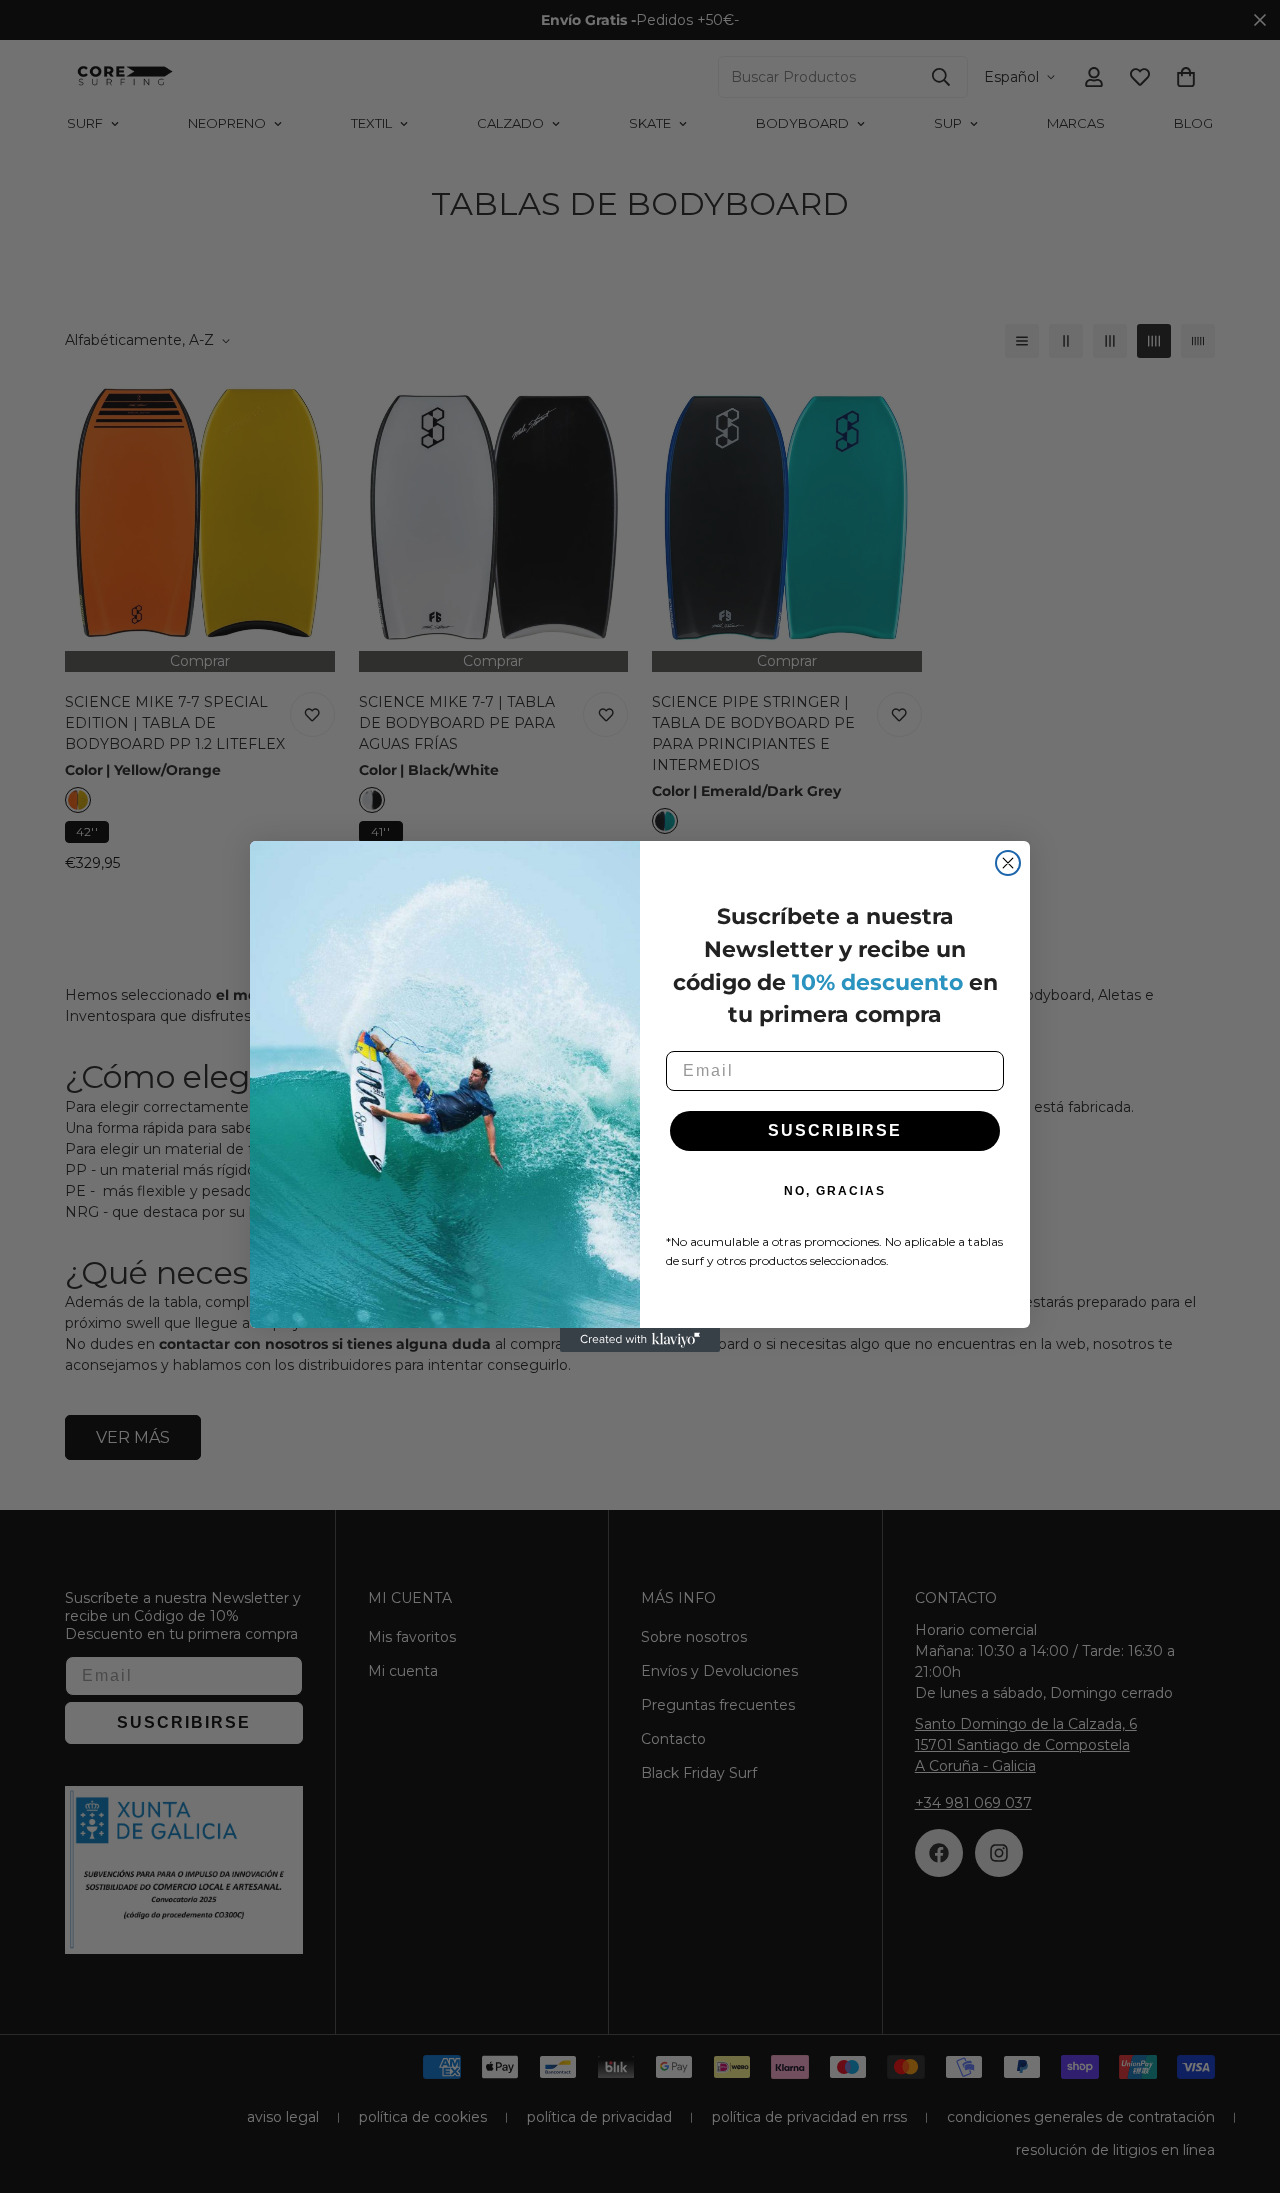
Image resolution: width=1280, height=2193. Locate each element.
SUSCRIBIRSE (835, 1130)
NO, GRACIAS (835, 1191)
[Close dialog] (1008, 863)
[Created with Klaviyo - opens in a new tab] (640, 1340)
